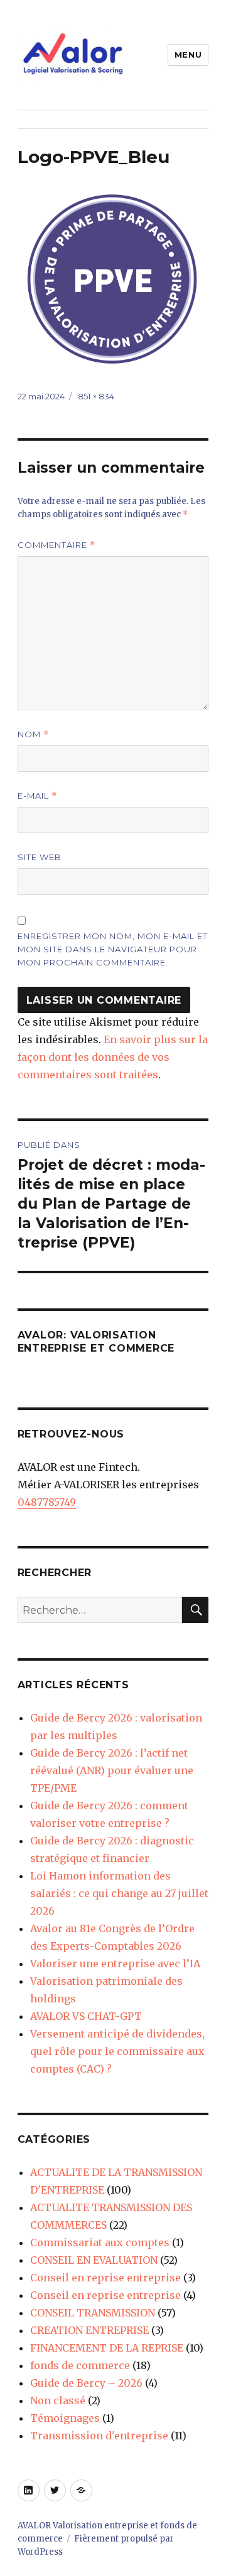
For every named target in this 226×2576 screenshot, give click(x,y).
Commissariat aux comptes (100, 2242)
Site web (40, 857)
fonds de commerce (80, 2365)
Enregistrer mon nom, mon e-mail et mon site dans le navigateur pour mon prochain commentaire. (113, 949)
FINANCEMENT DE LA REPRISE (107, 2348)
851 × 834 (96, 396)
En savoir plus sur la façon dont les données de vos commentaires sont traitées (113, 1057)
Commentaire (56, 545)
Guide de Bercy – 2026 (86, 2383)
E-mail (37, 796)
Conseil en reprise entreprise (105, 2278)
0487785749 (47, 1502)
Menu (188, 55)
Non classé (58, 2400)
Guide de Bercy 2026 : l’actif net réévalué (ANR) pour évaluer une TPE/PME (112, 1770)
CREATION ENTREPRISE (89, 2330)
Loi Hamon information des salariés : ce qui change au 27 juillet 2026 (119, 1893)
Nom (33, 734)
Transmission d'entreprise (99, 2436)
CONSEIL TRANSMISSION (93, 2313)
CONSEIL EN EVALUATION (94, 2260)
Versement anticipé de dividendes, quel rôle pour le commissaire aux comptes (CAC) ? (117, 2051)
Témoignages (65, 2418)
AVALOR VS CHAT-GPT (86, 2016)
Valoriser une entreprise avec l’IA (115, 1964)
